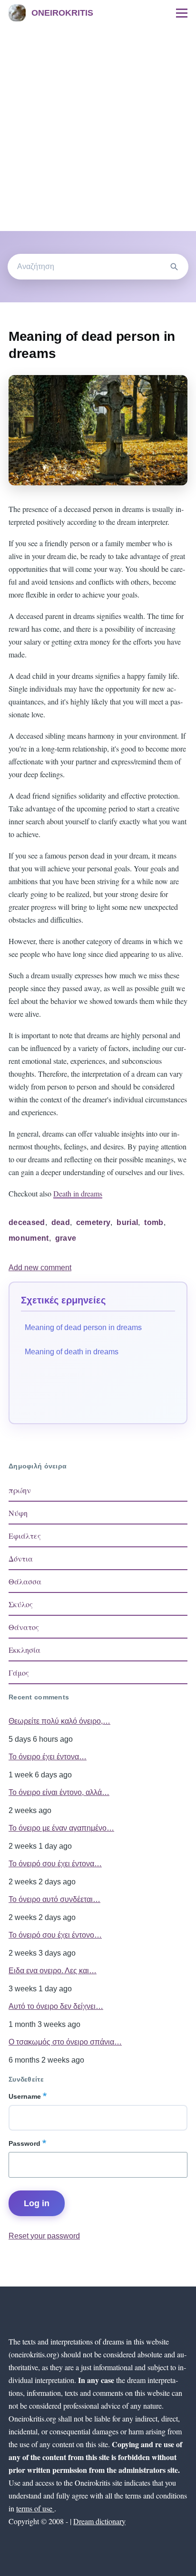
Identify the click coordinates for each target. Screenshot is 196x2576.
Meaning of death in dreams (72, 1352)
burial (127, 1222)
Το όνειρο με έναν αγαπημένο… (61, 1828)
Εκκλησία (24, 1650)
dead (61, 1222)
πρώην (20, 1490)
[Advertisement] (98, 128)
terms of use (35, 2508)
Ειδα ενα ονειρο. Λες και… (53, 1971)
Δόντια (21, 1558)
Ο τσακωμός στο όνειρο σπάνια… (65, 2042)
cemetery (93, 1222)
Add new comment (40, 1268)
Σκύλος (21, 1604)
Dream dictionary (99, 2521)
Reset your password (44, 2236)
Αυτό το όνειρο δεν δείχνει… (56, 2006)
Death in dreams (78, 1193)
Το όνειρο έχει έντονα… (48, 1757)
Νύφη (18, 1513)
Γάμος (19, 1673)
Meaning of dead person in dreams (83, 1327)
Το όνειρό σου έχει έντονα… (55, 1864)
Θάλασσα (25, 1581)
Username (25, 2096)
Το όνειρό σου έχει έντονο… (55, 1935)
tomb (154, 1222)
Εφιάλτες (25, 1536)
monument (29, 1238)
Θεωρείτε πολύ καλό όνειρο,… (59, 1721)
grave (66, 1238)
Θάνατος (24, 1627)
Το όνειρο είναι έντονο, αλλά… (59, 1792)
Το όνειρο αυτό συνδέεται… (54, 1899)
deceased (27, 1222)
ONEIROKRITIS (62, 13)
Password (24, 2143)
